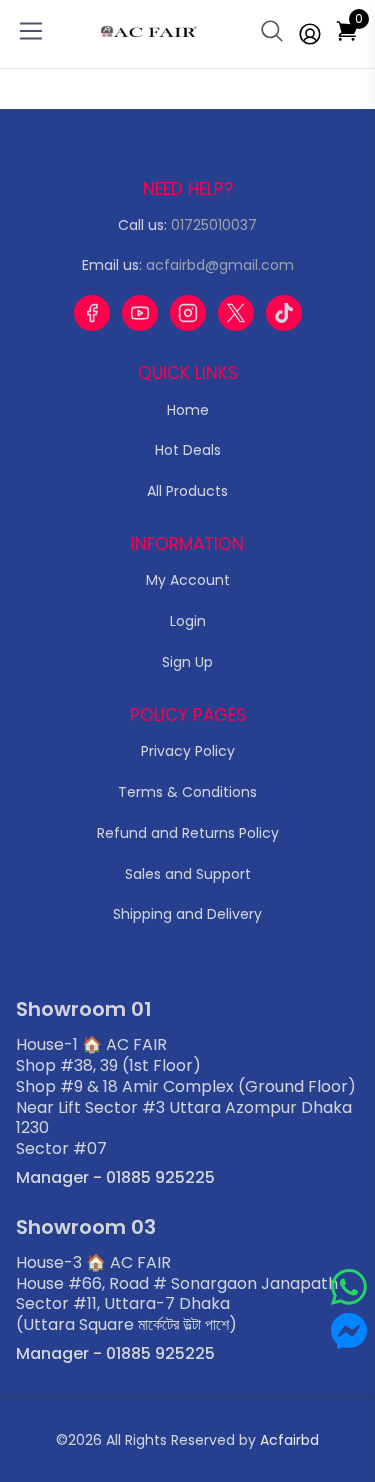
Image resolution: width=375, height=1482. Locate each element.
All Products (187, 491)
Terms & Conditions (187, 792)
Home (188, 410)
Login (188, 621)
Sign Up (187, 662)
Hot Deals (188, 450)
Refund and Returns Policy (188, 833)
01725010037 (214, 225)
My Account (188, 580)
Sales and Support (188, 874)
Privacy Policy (188, 751)
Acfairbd (289, 1440)
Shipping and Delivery (187, 914)
